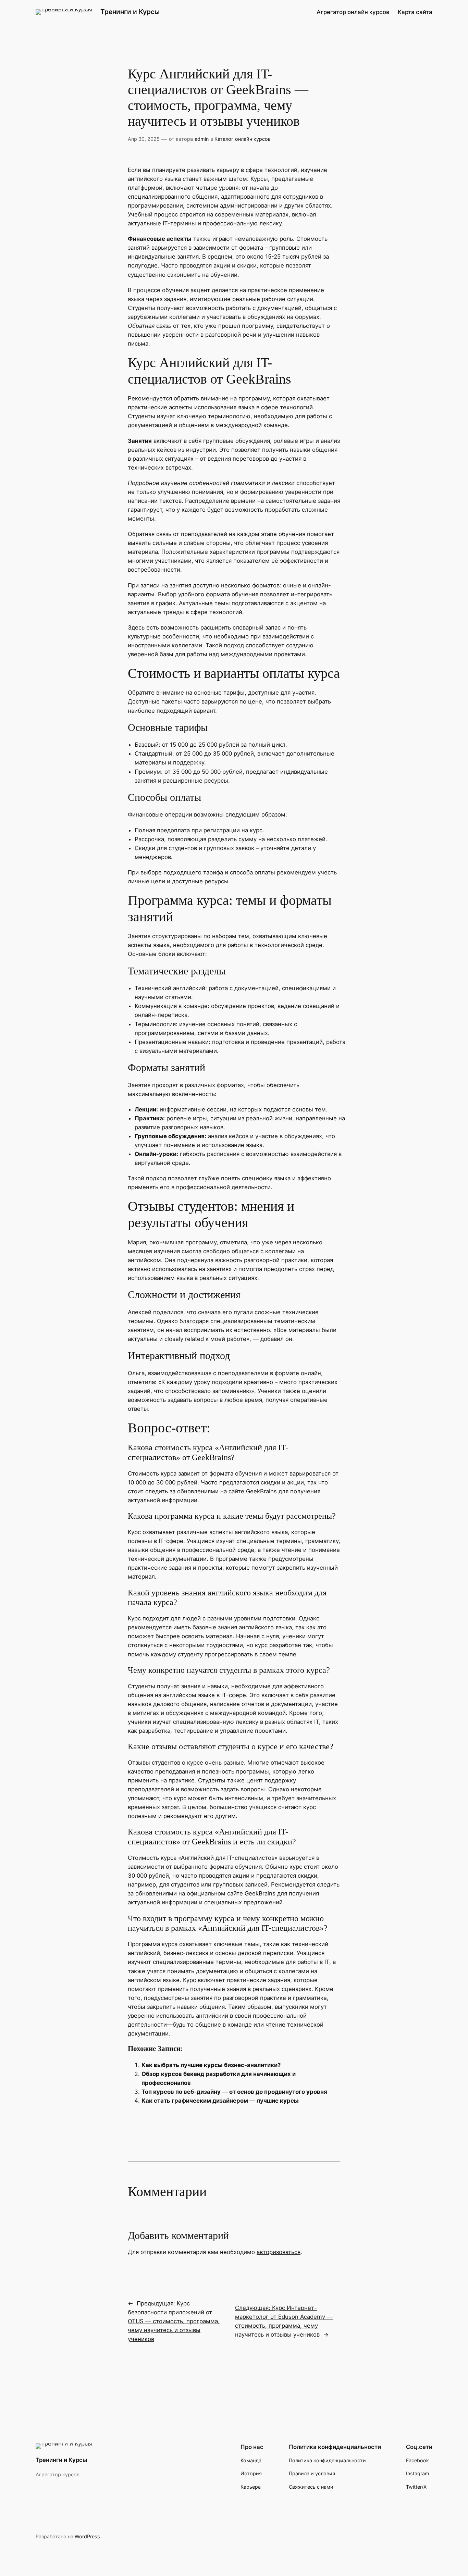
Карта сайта (415, 12)
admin (202, 139)
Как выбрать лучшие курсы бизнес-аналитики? (211, 2065)
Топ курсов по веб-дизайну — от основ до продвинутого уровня (234, 2092)
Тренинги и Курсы (130, 12)
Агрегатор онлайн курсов (353, 12)
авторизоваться (279, 2252)
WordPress (87, 2536)
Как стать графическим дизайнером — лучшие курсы (220, 2101)
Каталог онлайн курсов (243, 139)
